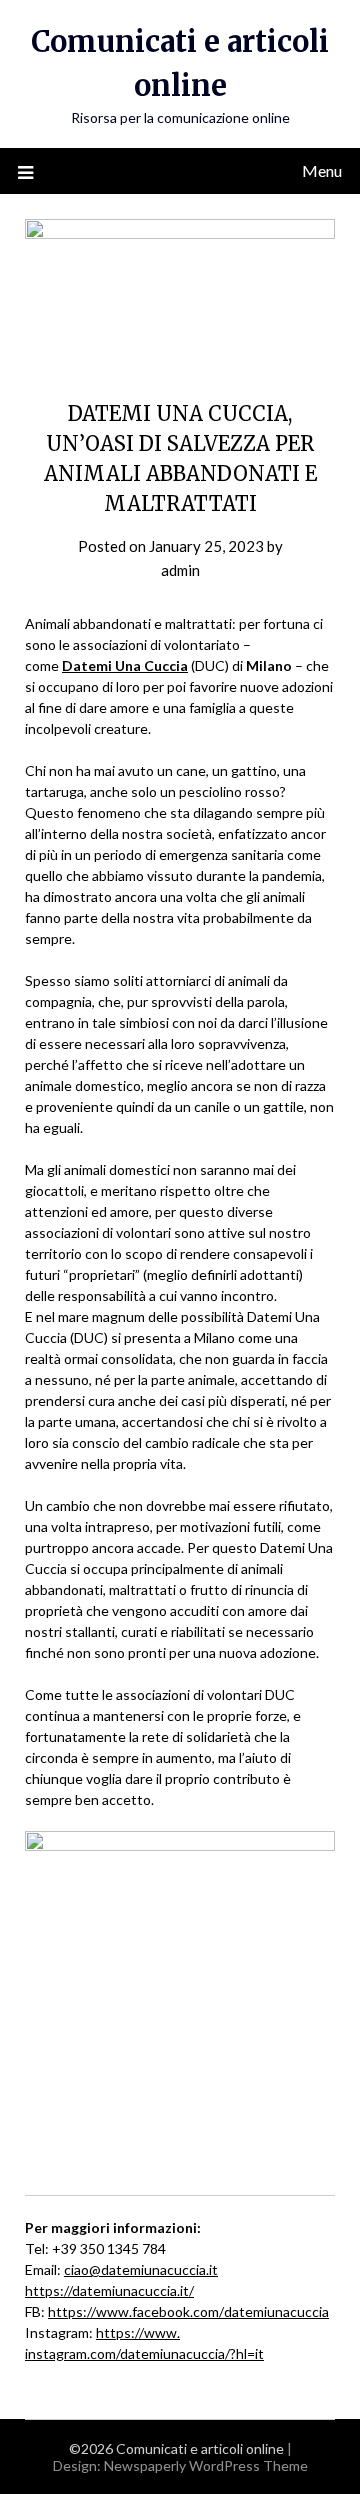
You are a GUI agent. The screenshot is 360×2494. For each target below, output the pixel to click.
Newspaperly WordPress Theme (206, 2465)
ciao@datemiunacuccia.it (141, 2269)
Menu (322, 170)
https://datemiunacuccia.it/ (109, 2290)
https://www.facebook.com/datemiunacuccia (188, 2311)
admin (180, 570)
